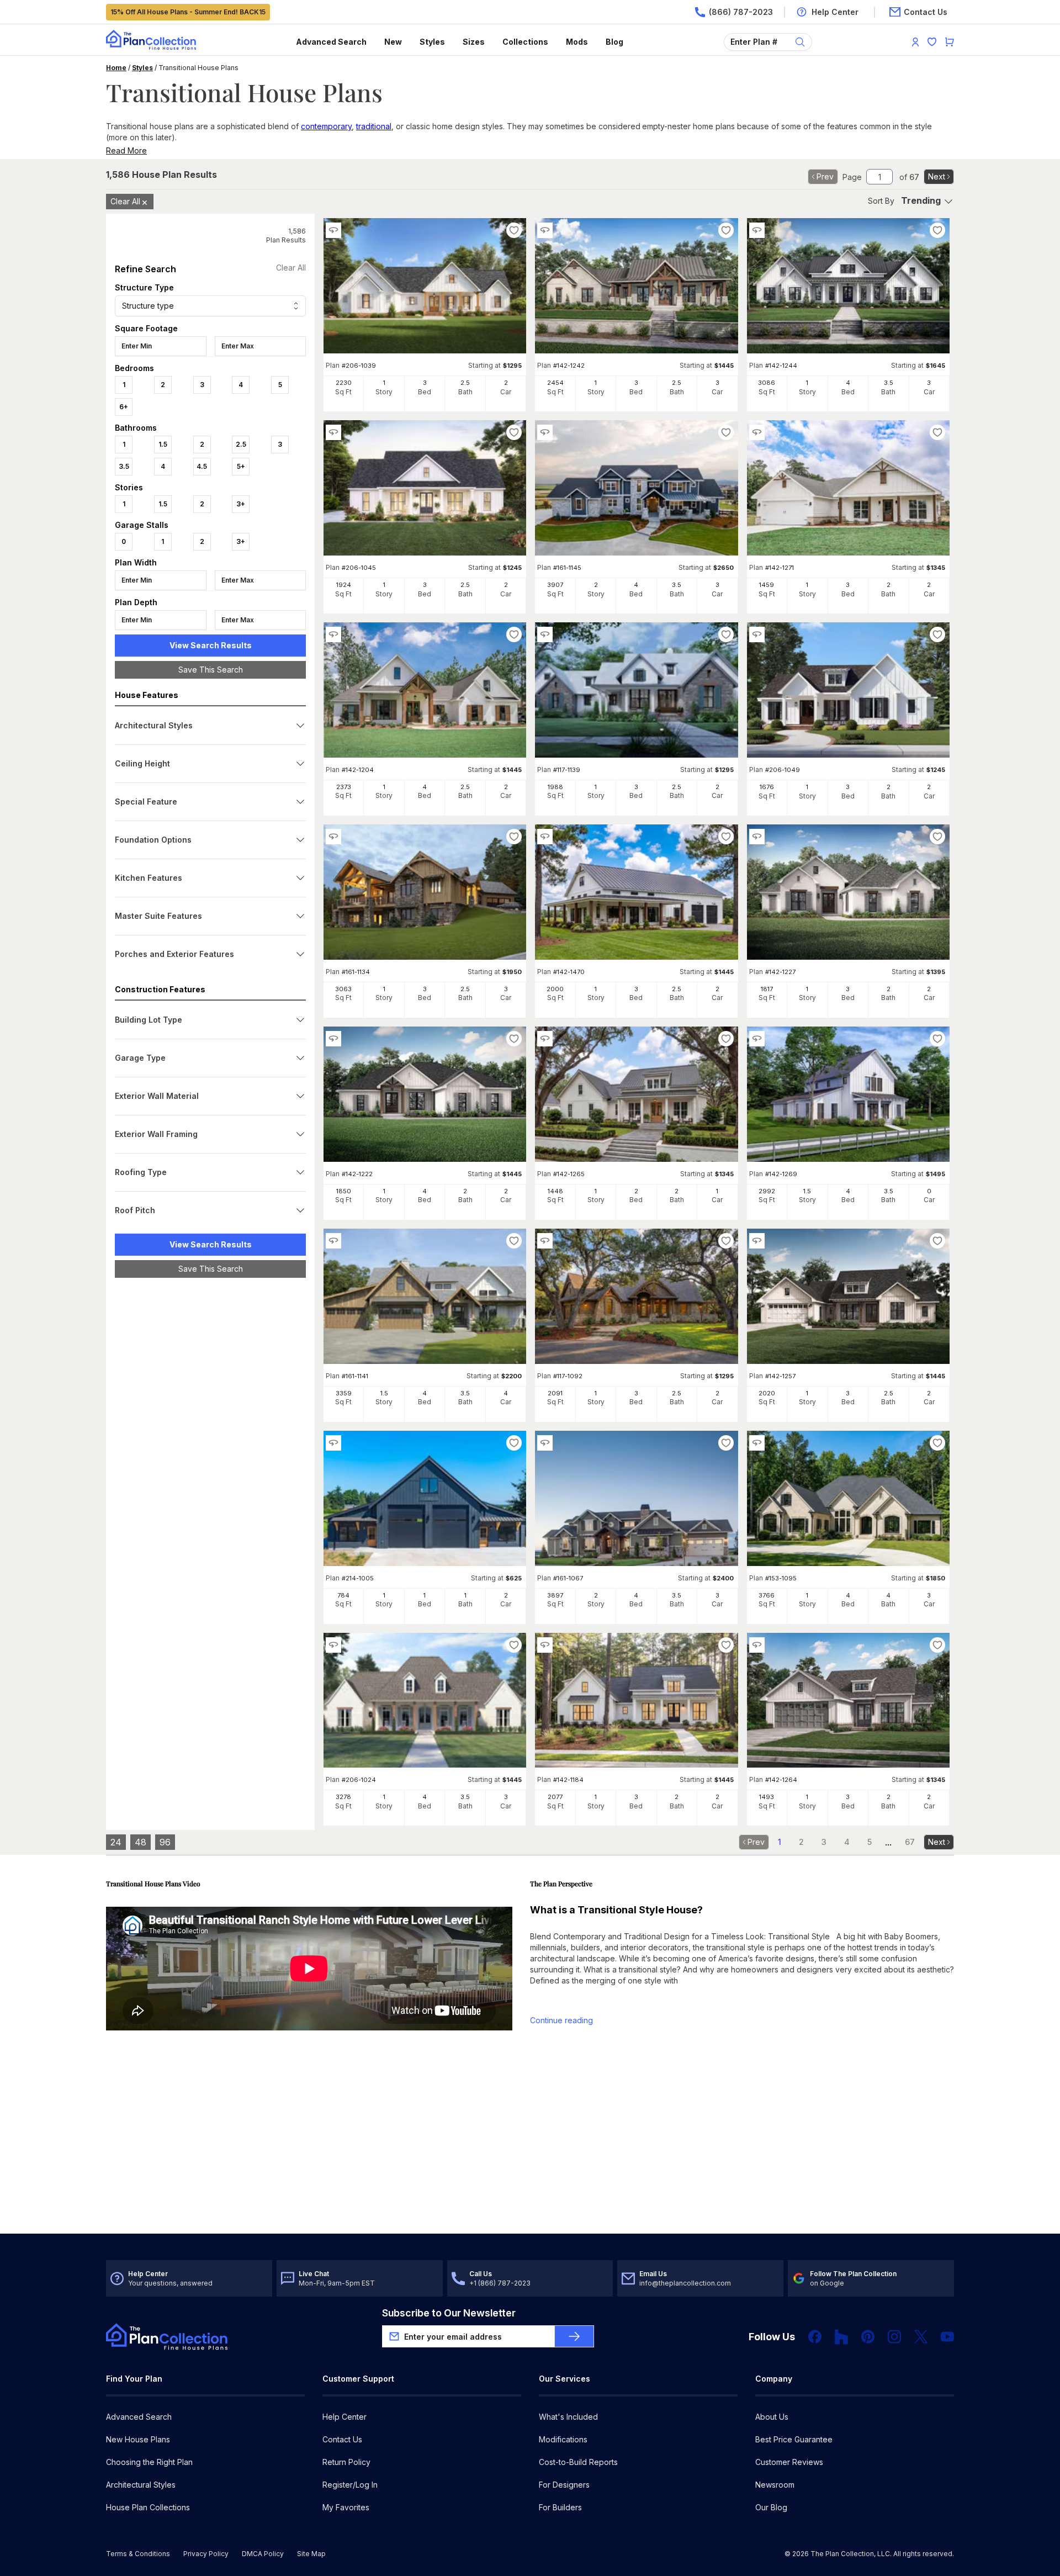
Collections (525, 42)
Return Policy (346, 2462)
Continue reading (561, 2020)
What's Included (568, 2417)
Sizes (474, 42)
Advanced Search (331, 42)
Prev (825, 176)
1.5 (163, 444)
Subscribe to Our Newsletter (449, 2313)
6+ (124, 407)
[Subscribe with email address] (574, 2336)
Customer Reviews (789, 2462)
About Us (772, 2417)
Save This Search (211, 670)
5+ (241, 466)
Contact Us (342, 2439)
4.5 (202, 466)
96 (165, 1842)
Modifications (563, 2439)
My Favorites (346, 2507)
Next (937, 176)
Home (116, 68)
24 (116, 1842)
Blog (614, 42)
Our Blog (771, 2507)
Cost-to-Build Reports (578, 2462)
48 (141, 1842)
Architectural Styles (141, 2485)
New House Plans (138, 2439)
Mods (577, 42)
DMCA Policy (263, 2554)
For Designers (564, 2485)
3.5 (124, 466)
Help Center (344, 2417)
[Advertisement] (210, 1457)
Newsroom (775, 2485)
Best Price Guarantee (794, 2439)
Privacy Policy (206, 2554)
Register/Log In (350, 2485)
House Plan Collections (148, 2507)
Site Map (311, 2554)
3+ (241, 504)
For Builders (560, 2507)
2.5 (241, 444)
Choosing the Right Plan (149, 2462)
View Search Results (211, 645)
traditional (374, 126)
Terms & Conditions (138, 2554)
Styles (432, 42)
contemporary (326, 126)
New (393, 42)
